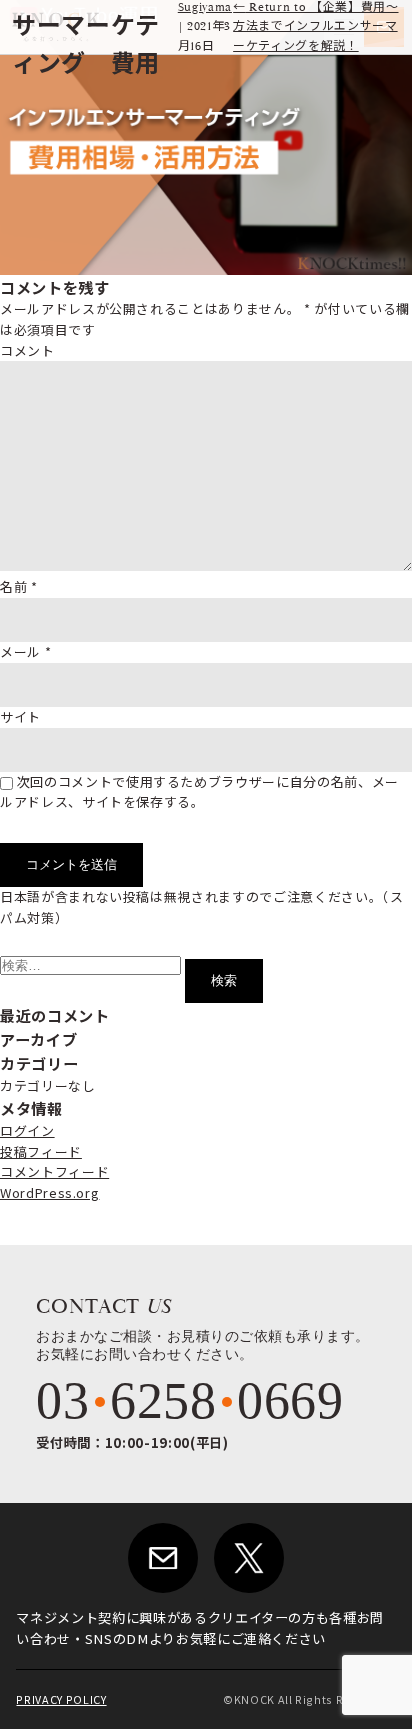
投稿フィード (41, 1151)
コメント (27, 350)
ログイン (27, 1130)
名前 (19, 586)
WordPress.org (49, 1192)
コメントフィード (54, 1171)
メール (25, 651)
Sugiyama (205, 7)
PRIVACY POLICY (61, 1699)
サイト (20, 716)
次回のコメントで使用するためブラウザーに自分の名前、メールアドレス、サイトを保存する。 (199, 792)
